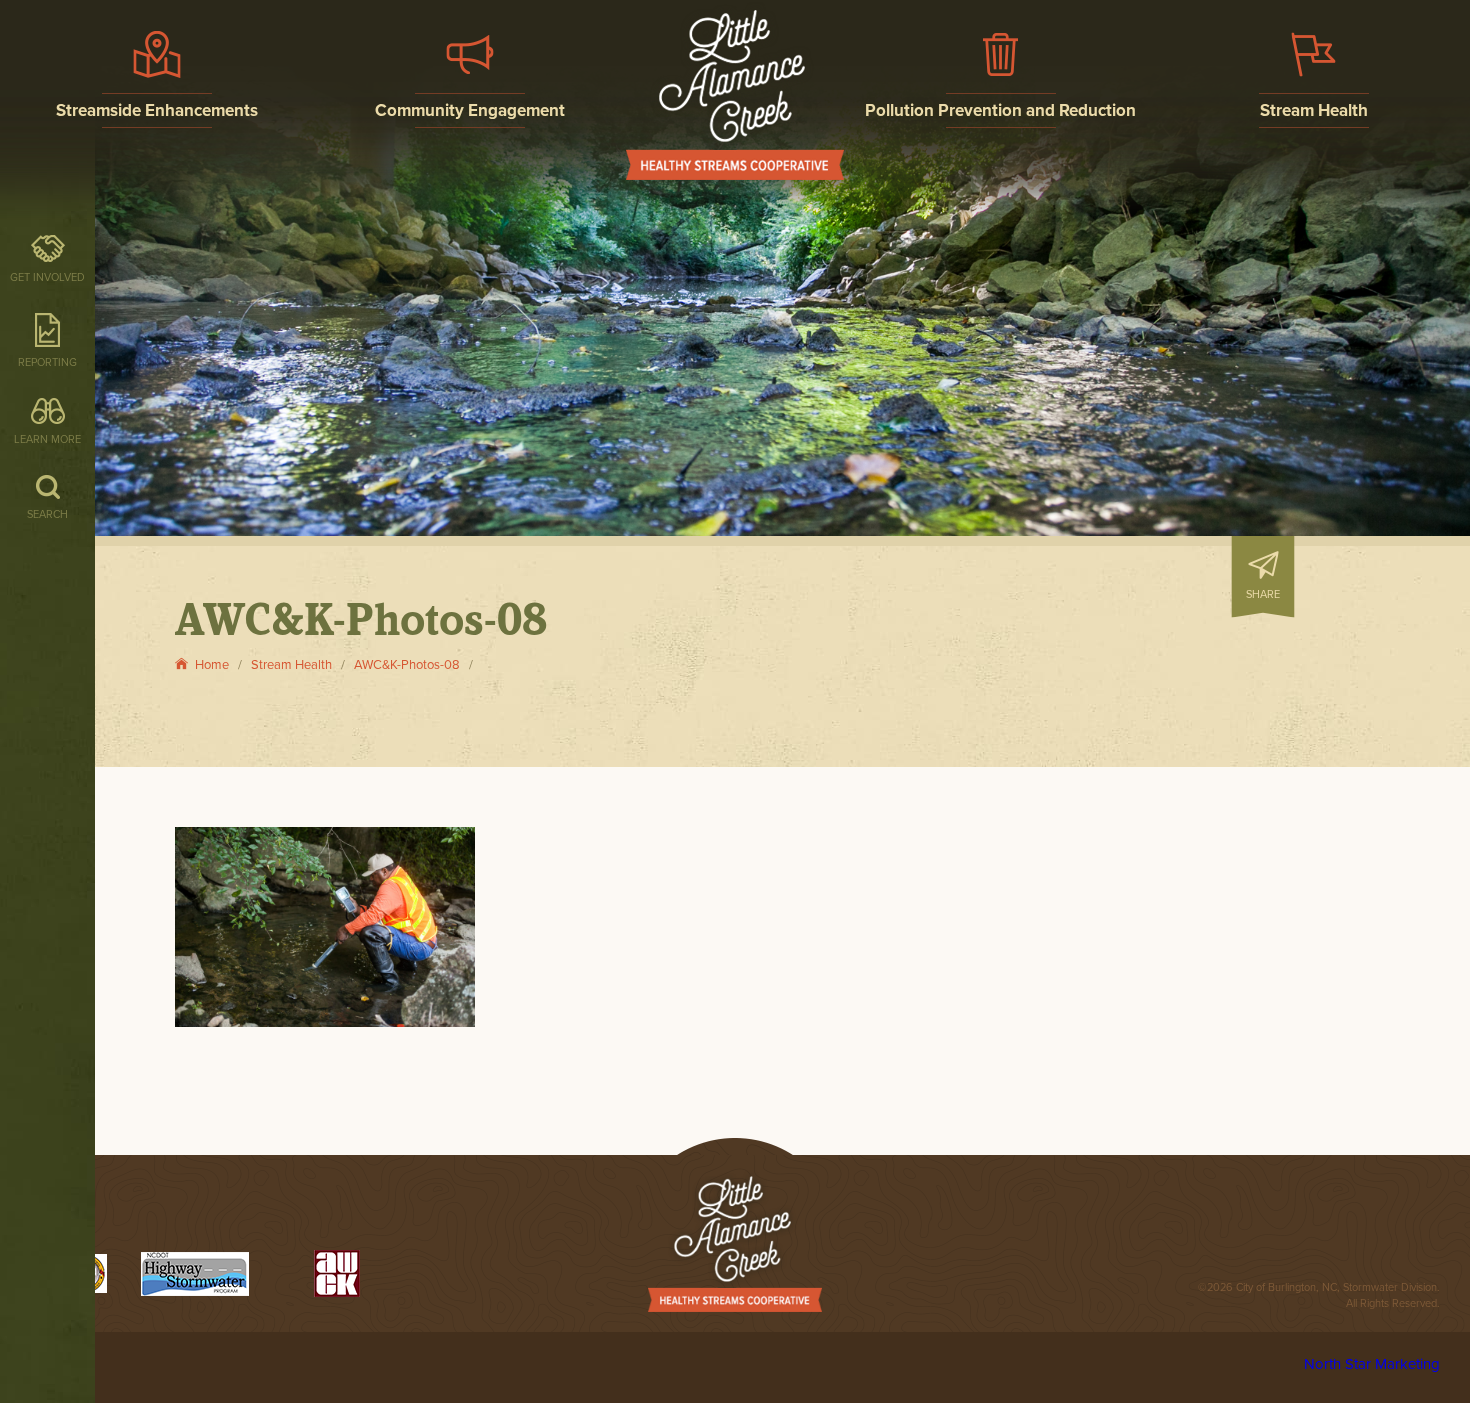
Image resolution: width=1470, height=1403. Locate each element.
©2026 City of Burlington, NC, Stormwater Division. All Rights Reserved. (1319, 1295)
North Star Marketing (1372, 1364)
